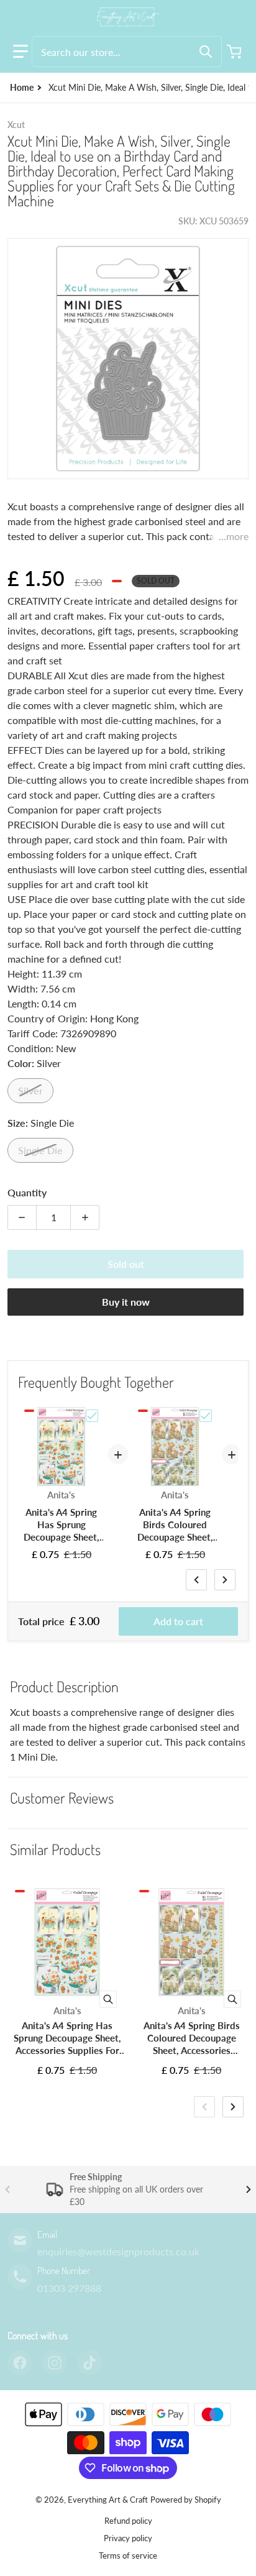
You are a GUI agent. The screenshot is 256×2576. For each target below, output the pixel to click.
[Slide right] (225, 1580)
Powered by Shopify (186, 2500)
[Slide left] (196, 1580)
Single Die (40, 1150)
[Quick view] (108, 1999)
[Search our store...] (206, 52)
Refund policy (128, 2521)
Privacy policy (128, 2538)
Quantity (27, 1192)
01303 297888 (69, 2288)
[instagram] (55, 2363)
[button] (21, 52)
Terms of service (128, 2555)
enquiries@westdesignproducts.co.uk (118, 2251)
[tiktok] (89, 2363)
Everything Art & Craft (108, 2500)
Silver (30, 1090)
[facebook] (20, 2363)
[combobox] (127, 52)
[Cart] (235, 52)
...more (234, 536)
